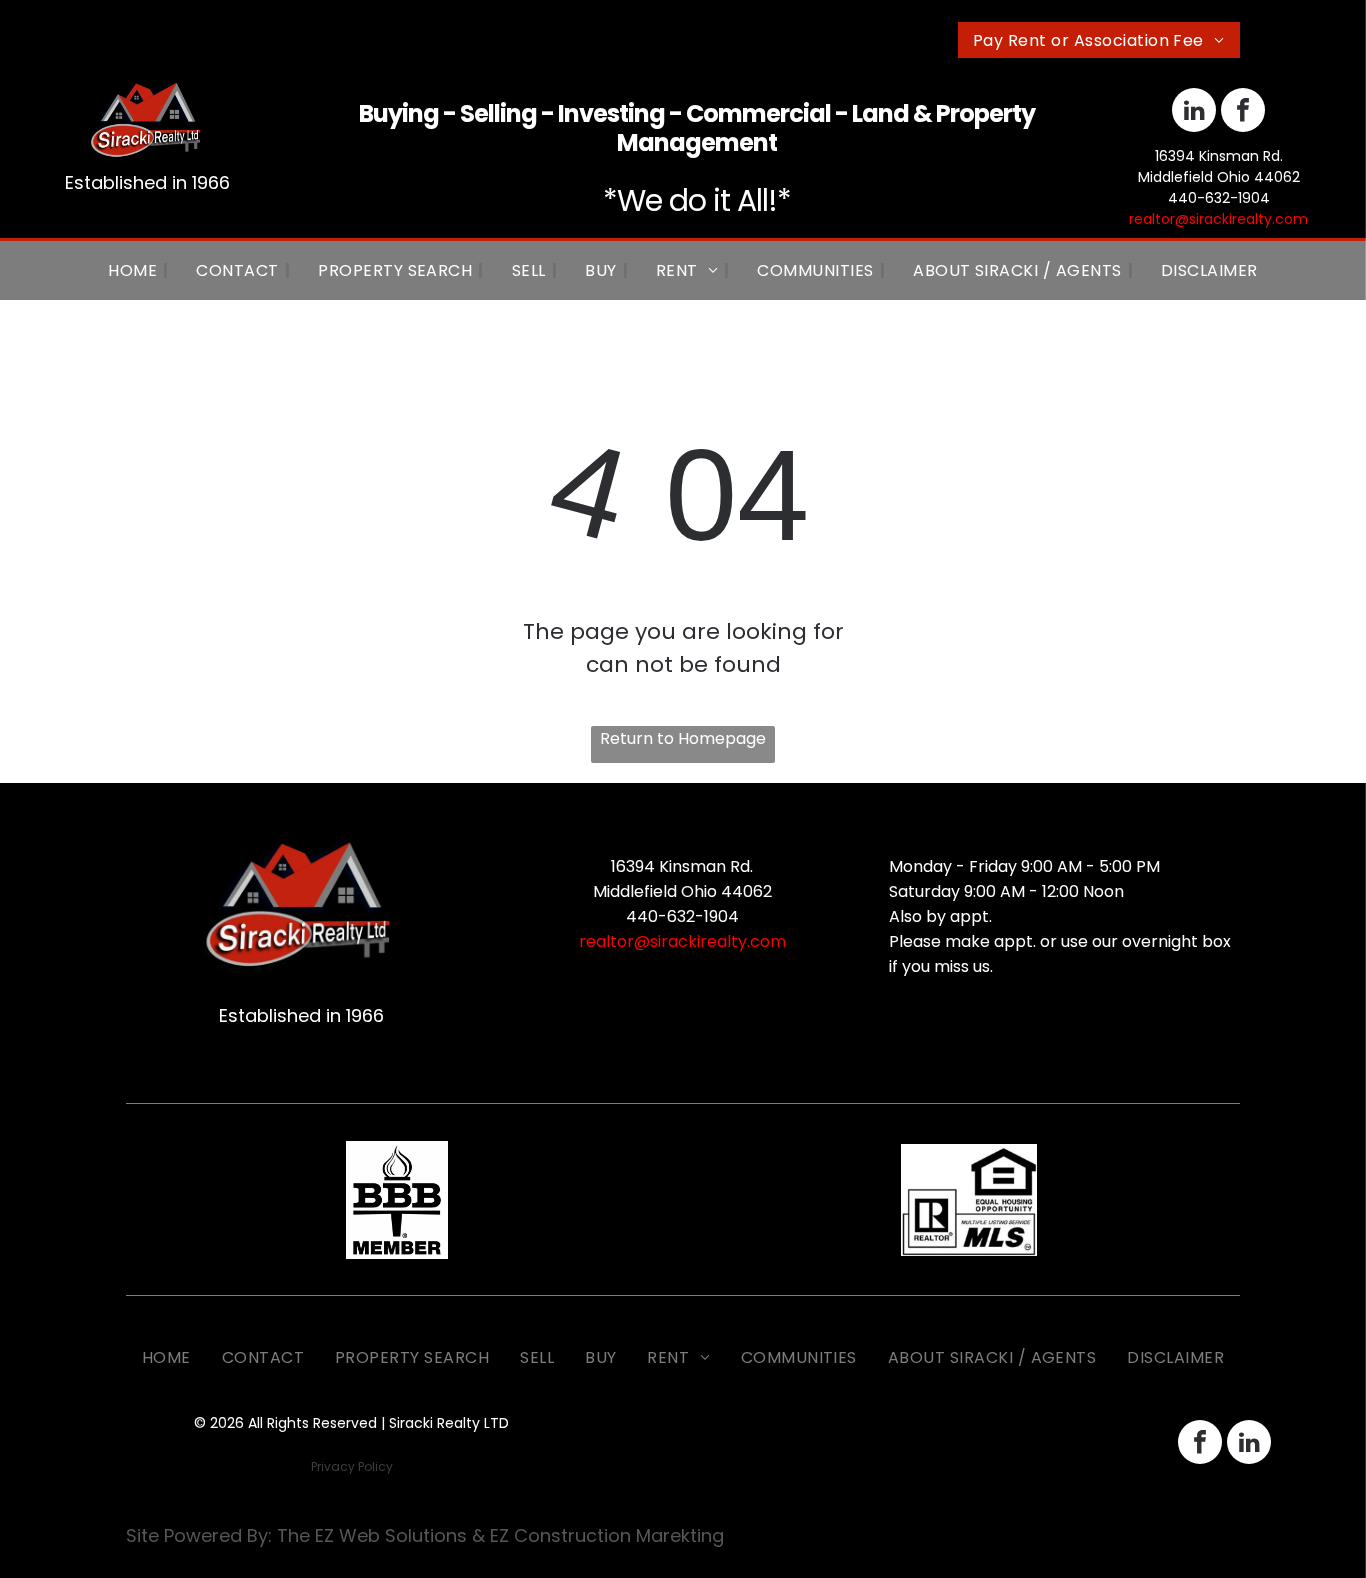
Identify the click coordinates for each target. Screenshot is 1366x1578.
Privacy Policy (352, 1466)
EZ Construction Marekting (607, 1535)
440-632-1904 (1219, 198)
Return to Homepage (683, 738)
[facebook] (1243, 112)
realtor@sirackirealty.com (1218, 219)
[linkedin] (1194, 112)
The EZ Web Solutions (372, 1535)
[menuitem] (1098, 39)
